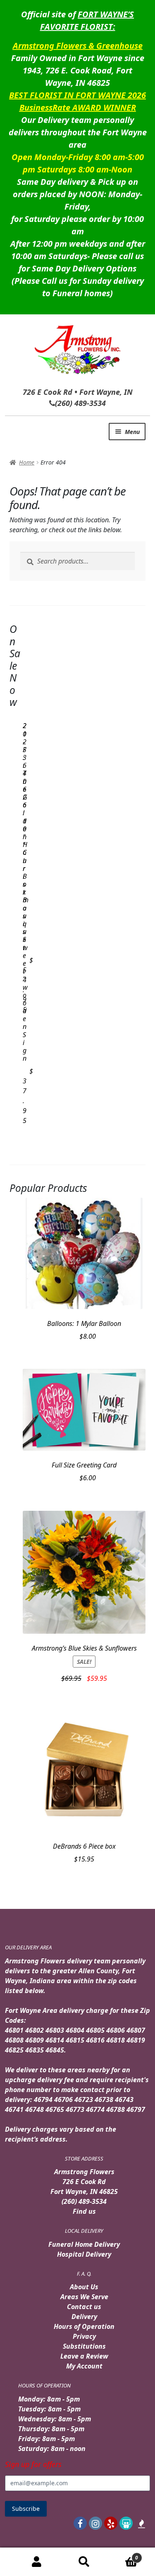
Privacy (84, 2336)
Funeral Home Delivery (84, 2244)
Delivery (84, 2317)
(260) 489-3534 (84, 2201)
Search (84, 2562)
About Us (84, 2287)
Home (27, 462)
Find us (84, 2211)
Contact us (84, 2307)
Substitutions (84, 2346)
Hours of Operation (84, 2326)
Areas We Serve (84, 2297)
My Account (84, 2366)
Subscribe (26, 2509)
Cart (123, 2555)
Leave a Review (84, 2356)
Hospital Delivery (84, 2254)
